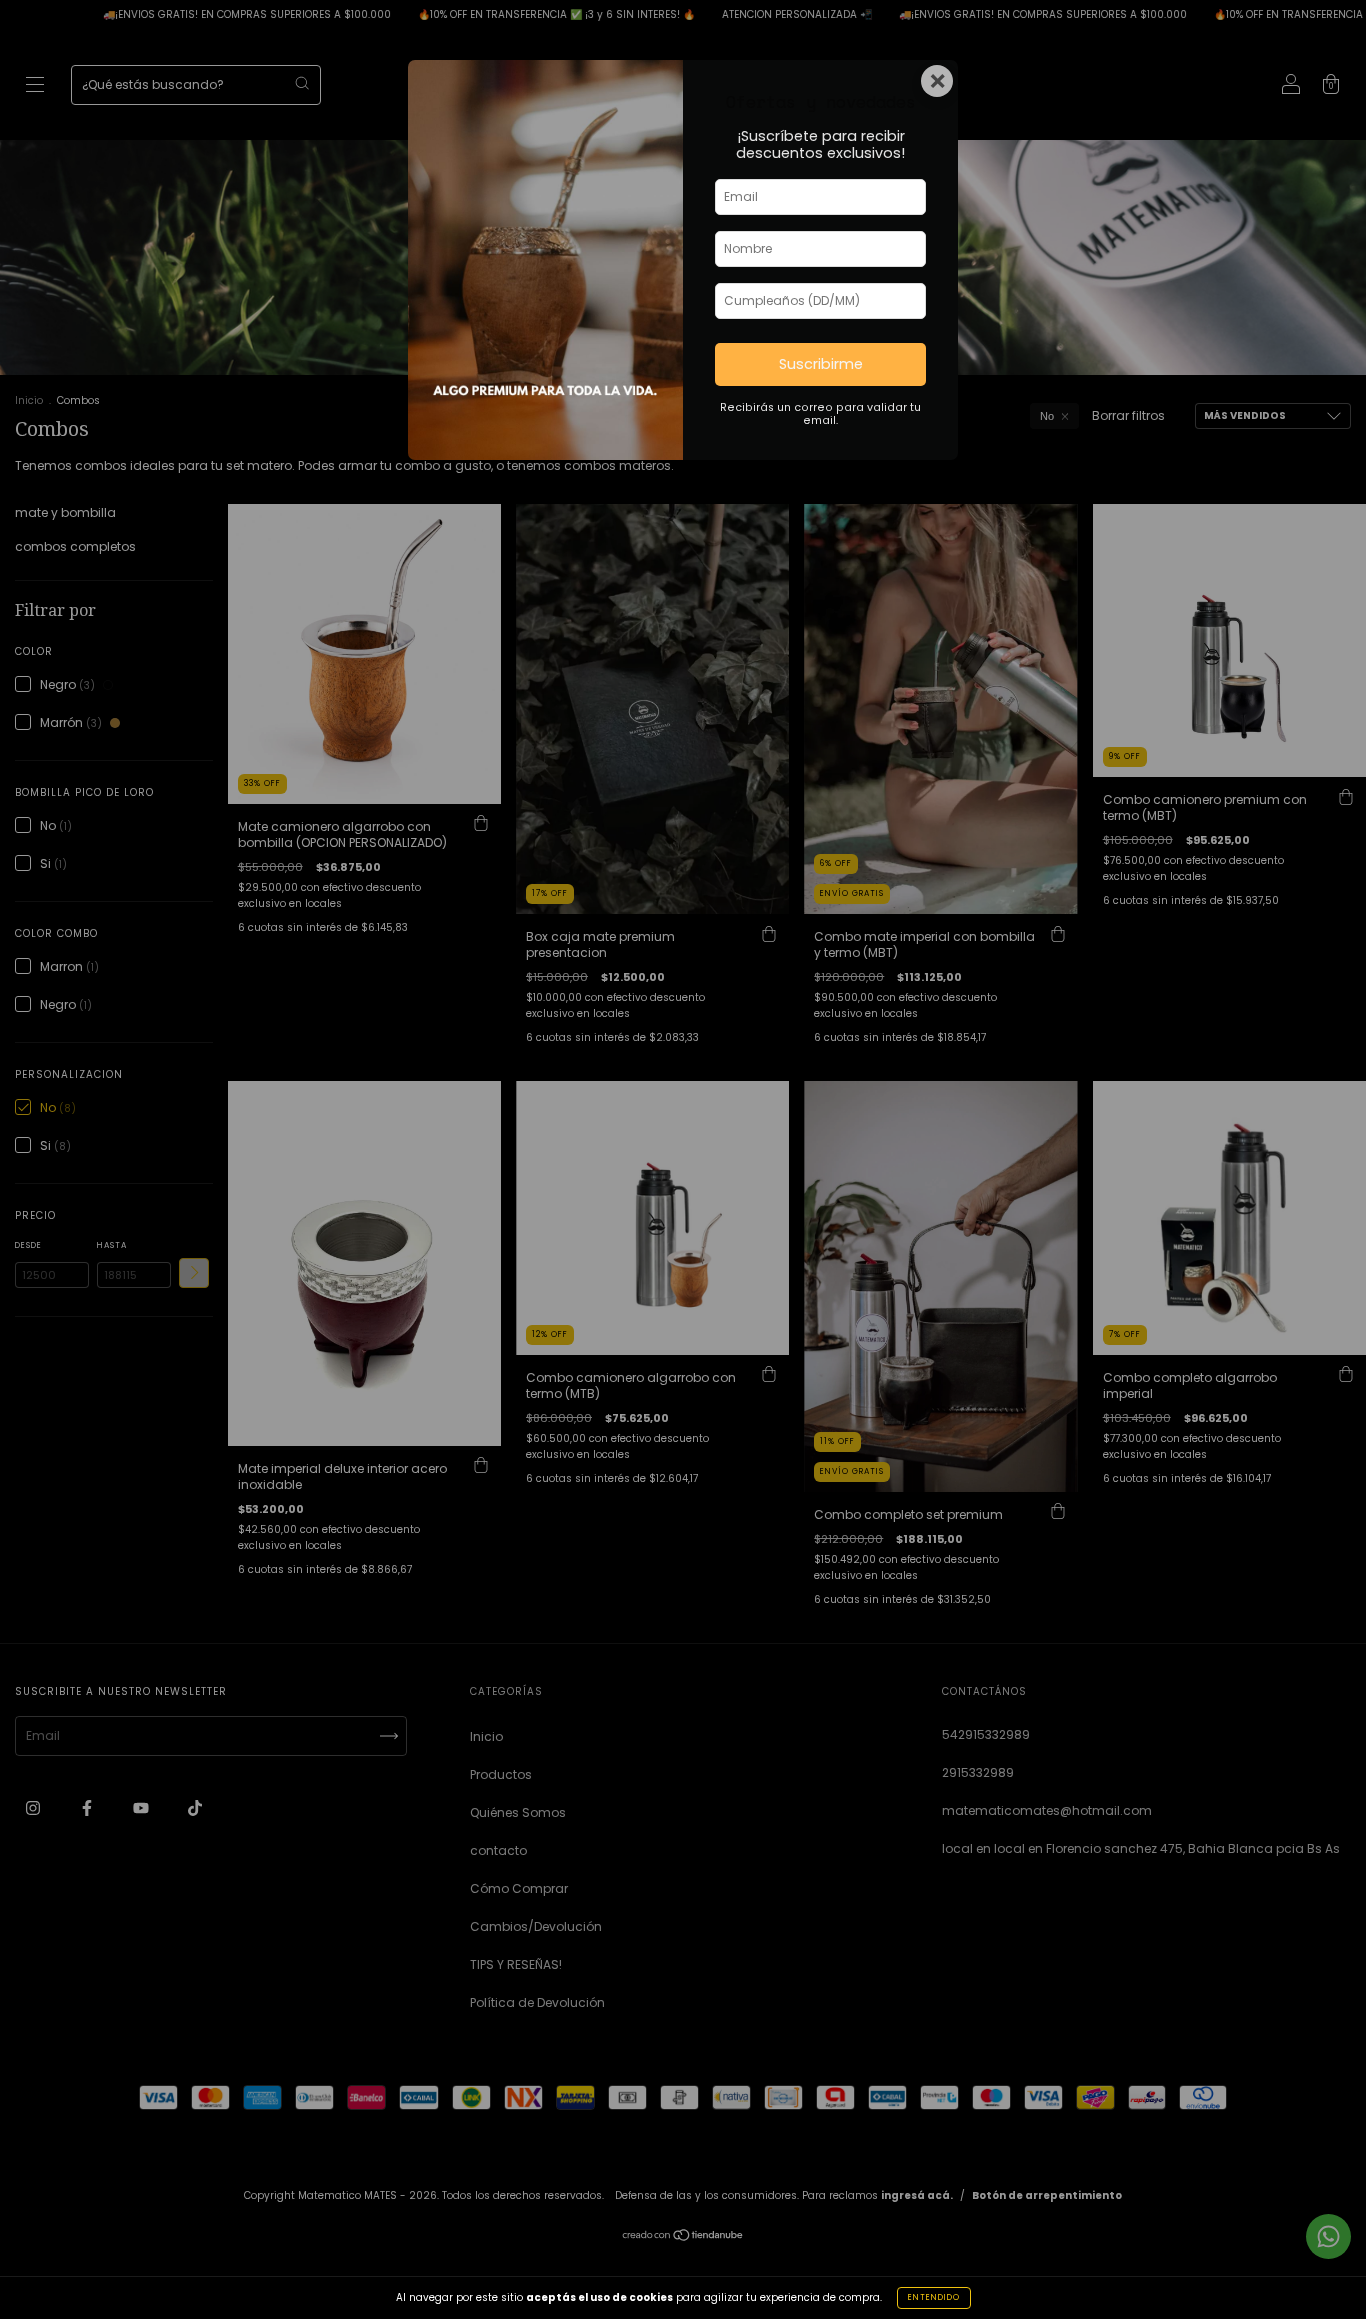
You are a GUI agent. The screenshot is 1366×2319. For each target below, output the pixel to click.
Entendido (934, 2297)
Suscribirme (821, 364)
